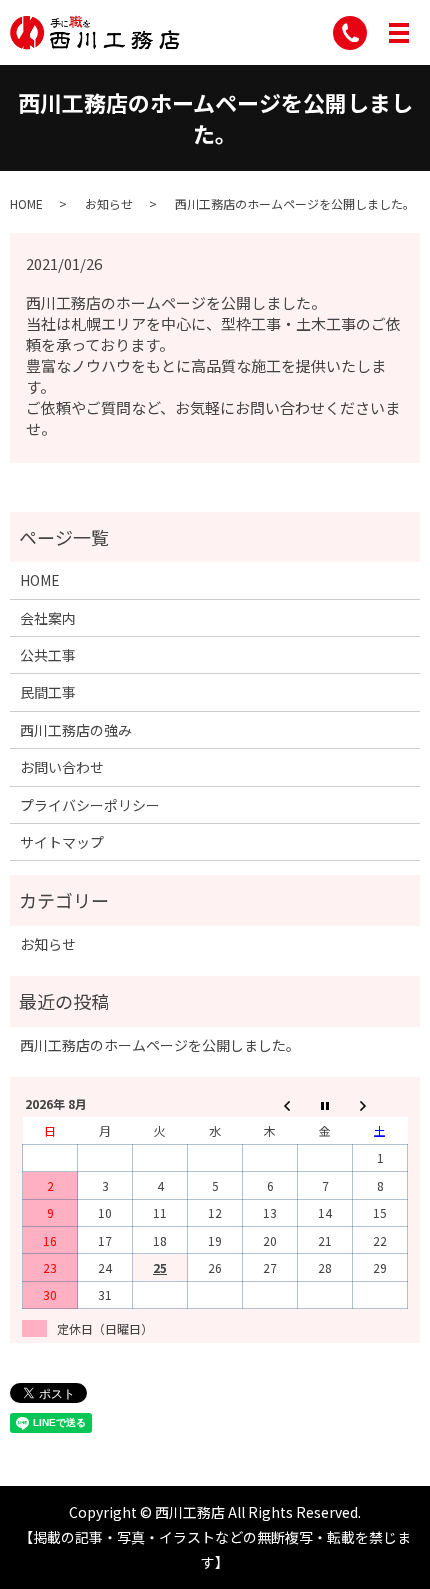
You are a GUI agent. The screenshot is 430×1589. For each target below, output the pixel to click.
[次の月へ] (380, 1104)
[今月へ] (325, 1104)
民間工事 (48, 692)
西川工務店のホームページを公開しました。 (160, 1045)
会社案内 (48, 618)
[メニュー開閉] (399, 33)
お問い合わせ (62, 767)
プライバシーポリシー (90, 805)
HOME (26, 203)
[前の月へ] (270, 1104)
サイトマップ (62, 842)
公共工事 (48, 655)
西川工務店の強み (76, 730)
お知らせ (109, 203)
